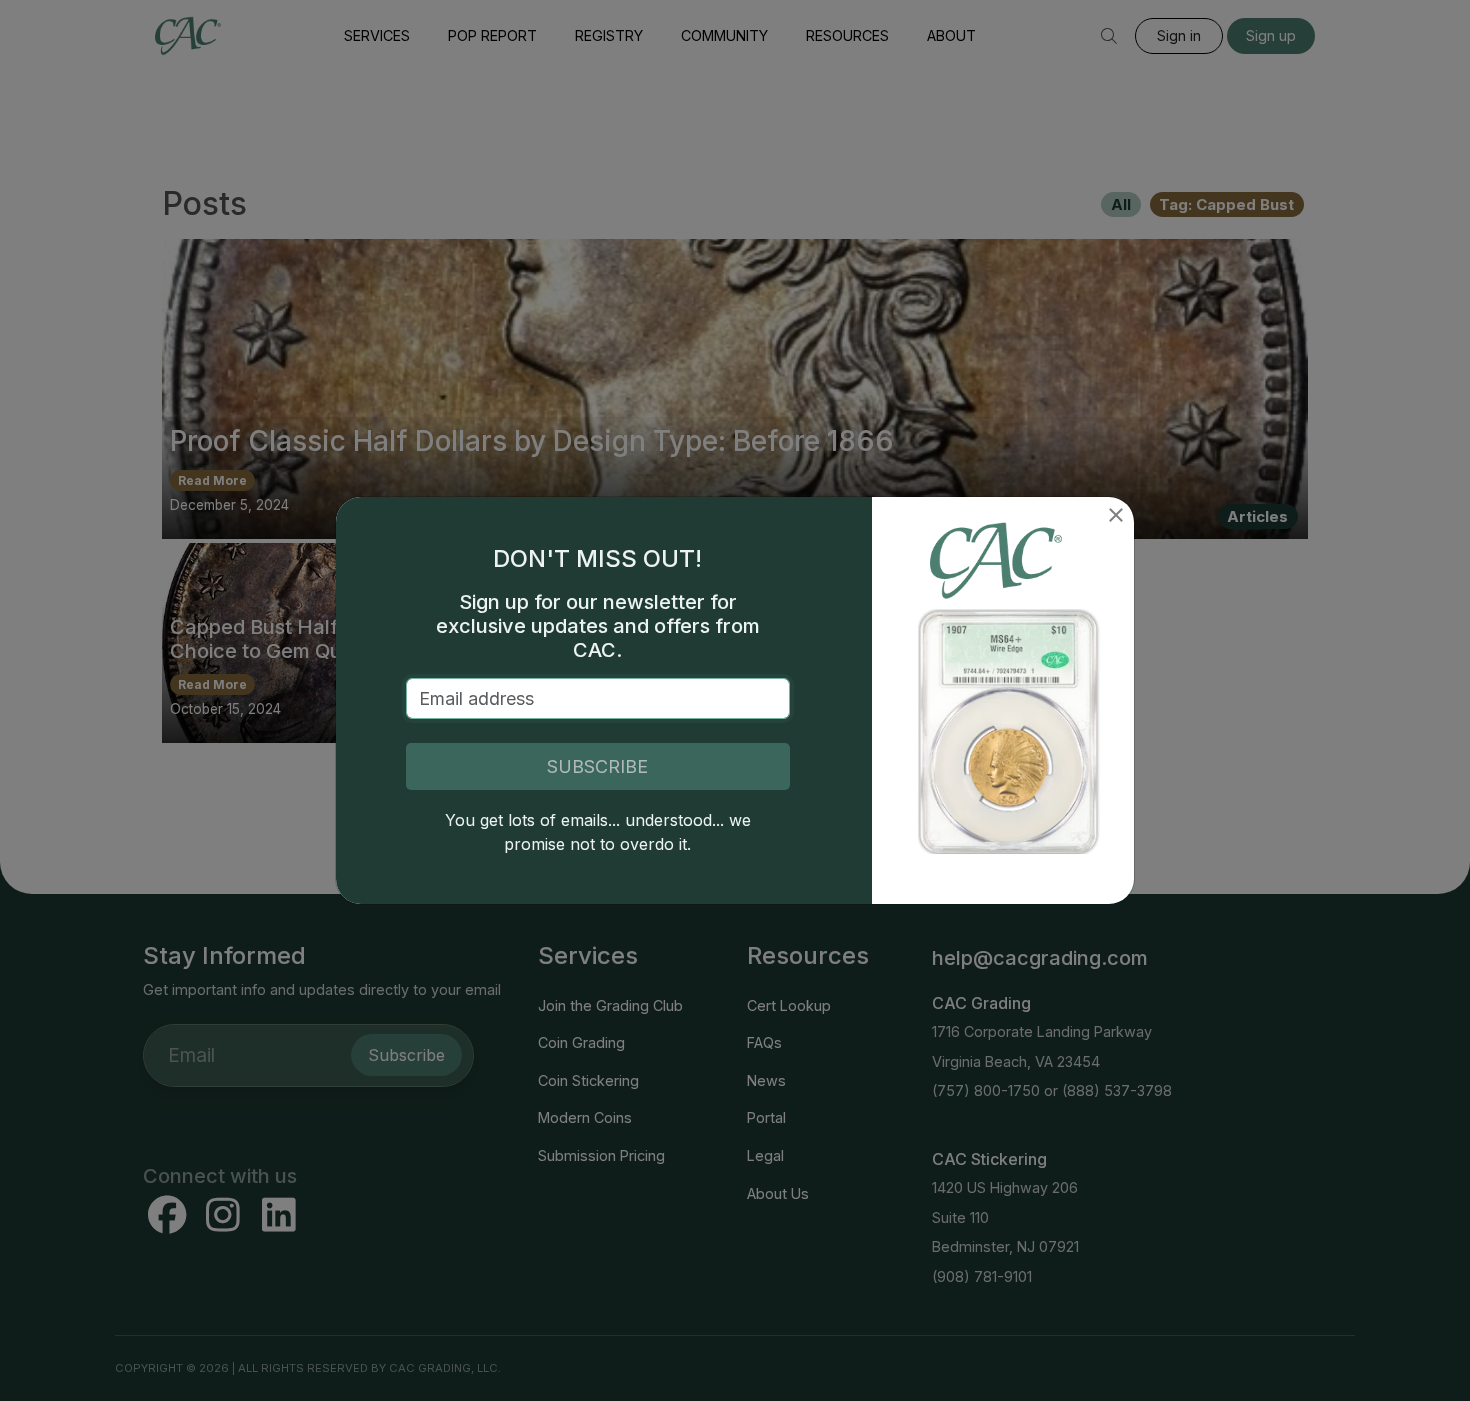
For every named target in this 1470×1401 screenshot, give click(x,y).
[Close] (1116, 515)
